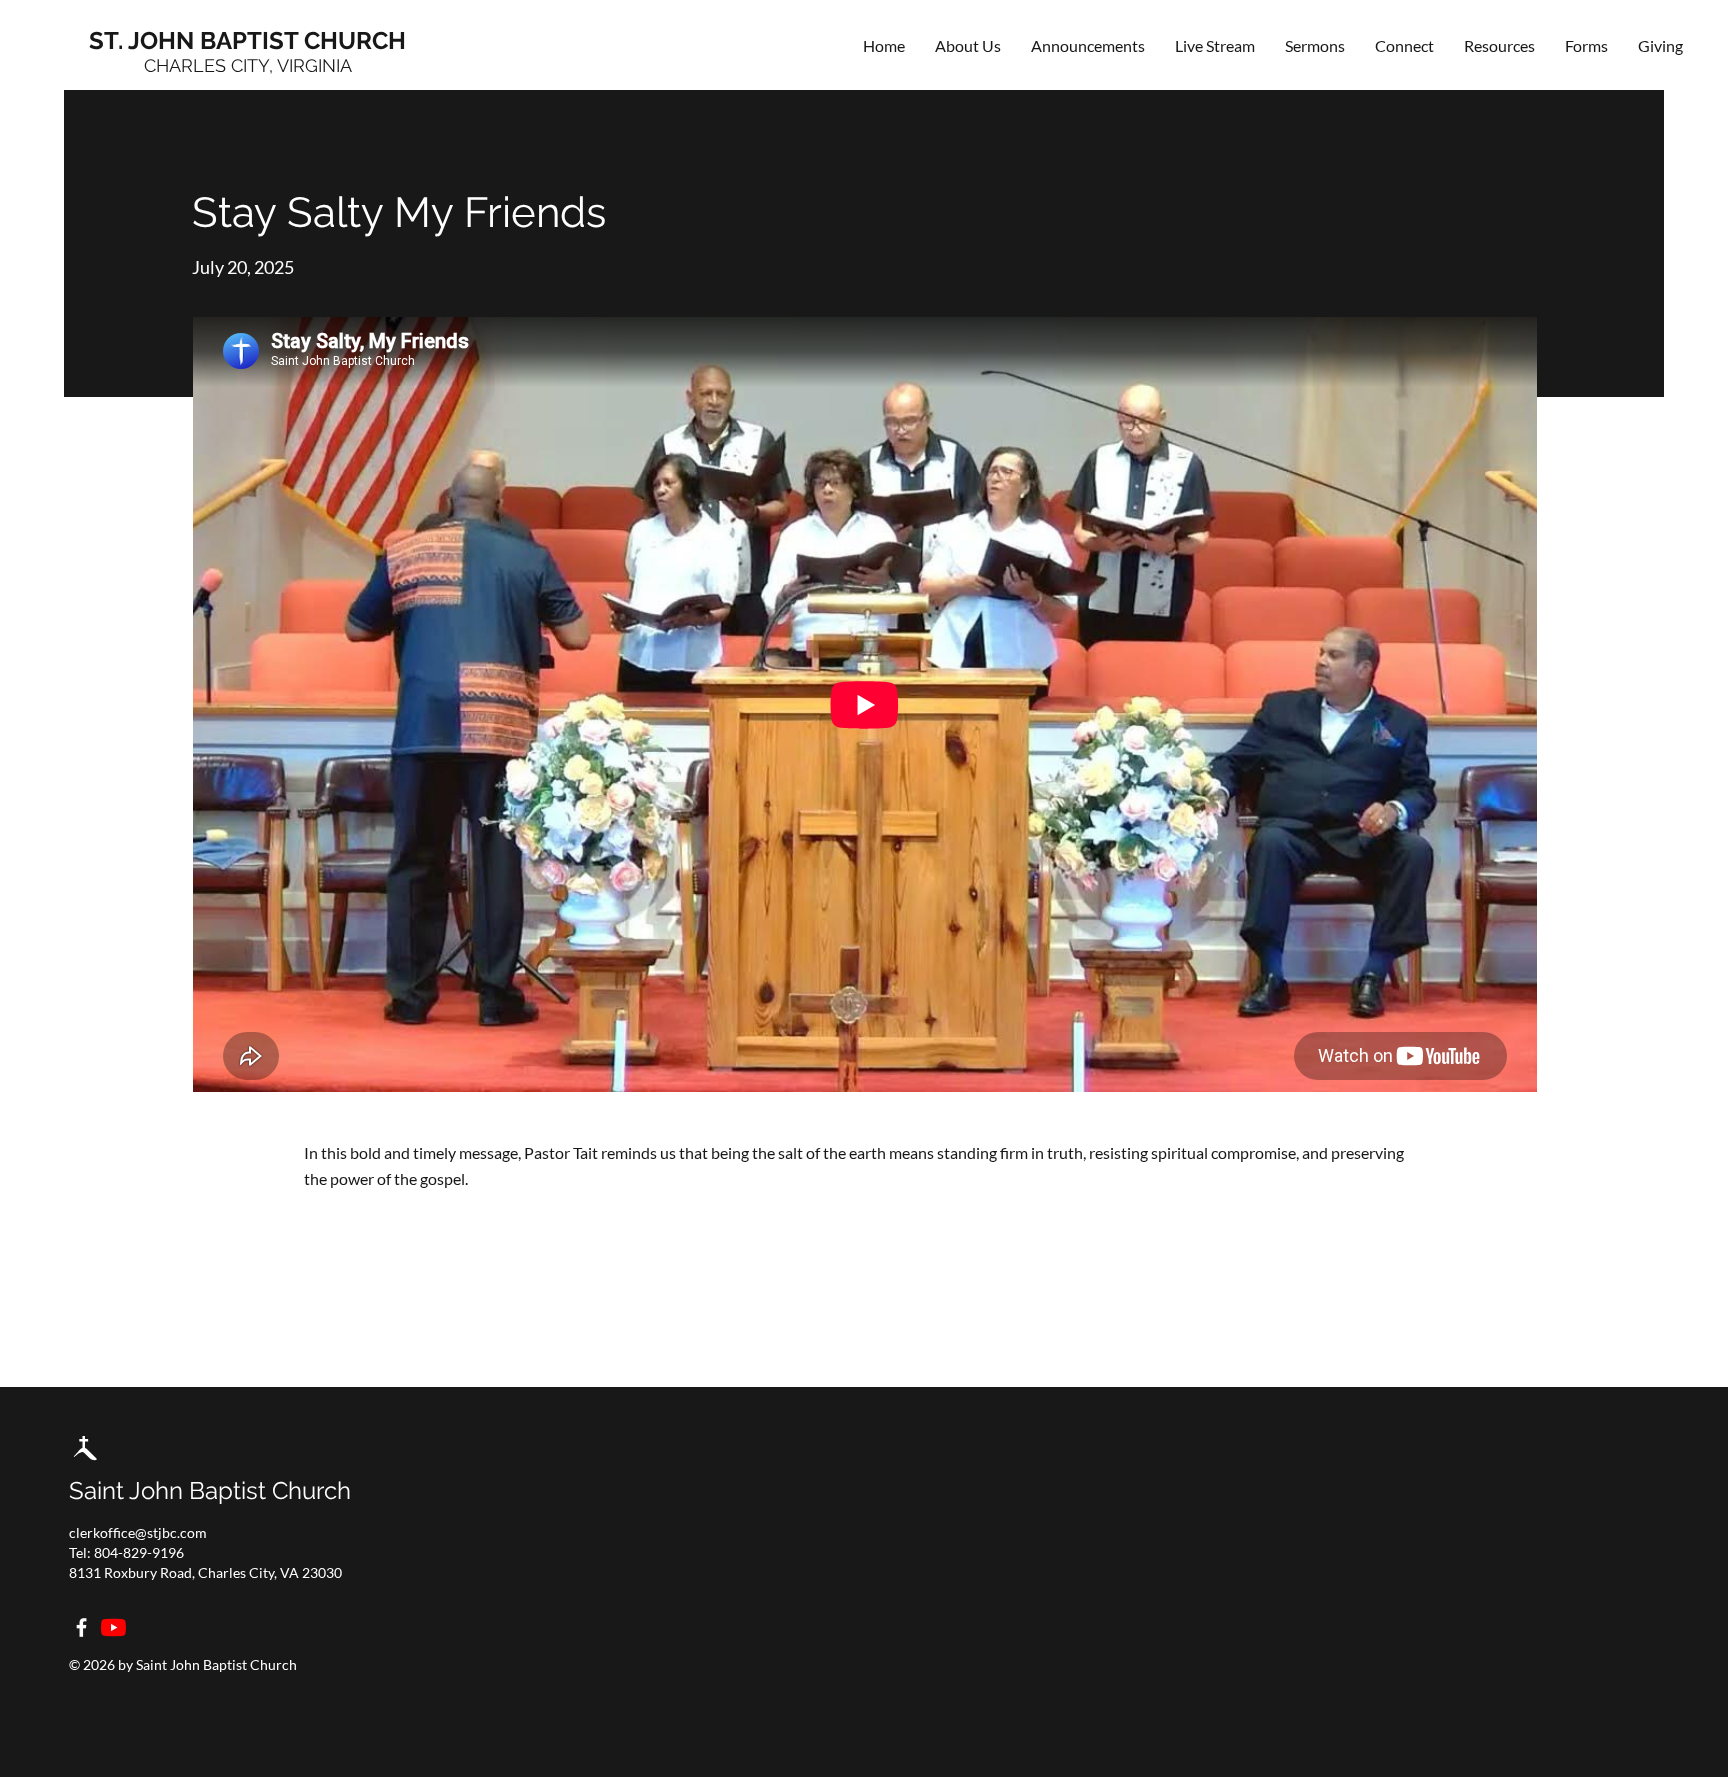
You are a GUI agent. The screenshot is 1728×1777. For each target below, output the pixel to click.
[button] (1404, 45)
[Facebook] (81, 1627)
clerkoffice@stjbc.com (138, 1532)
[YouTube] (113, 1627)
